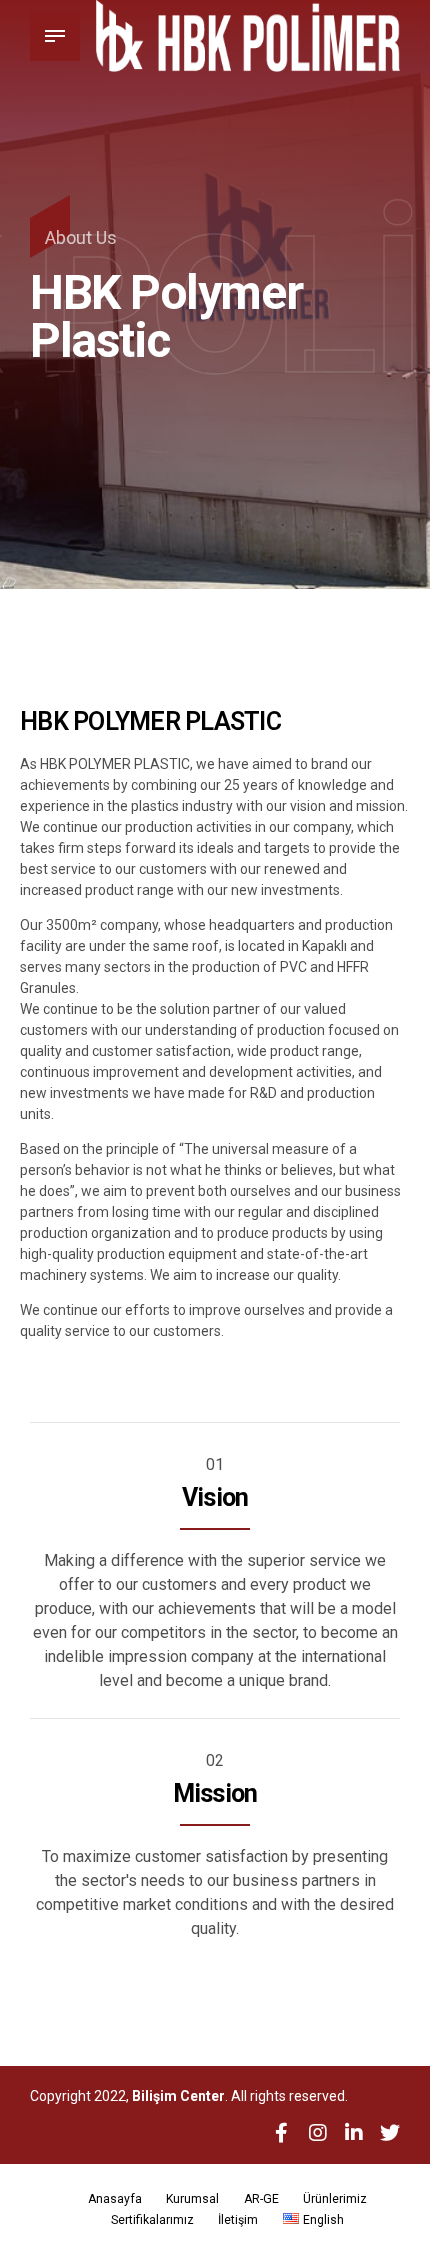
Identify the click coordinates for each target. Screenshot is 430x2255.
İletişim (238, 2220)
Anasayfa (115, 2199)
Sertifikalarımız (152, 2220)
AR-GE (261, 2199)
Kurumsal (192, 2199)
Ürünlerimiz (335, 2199)
